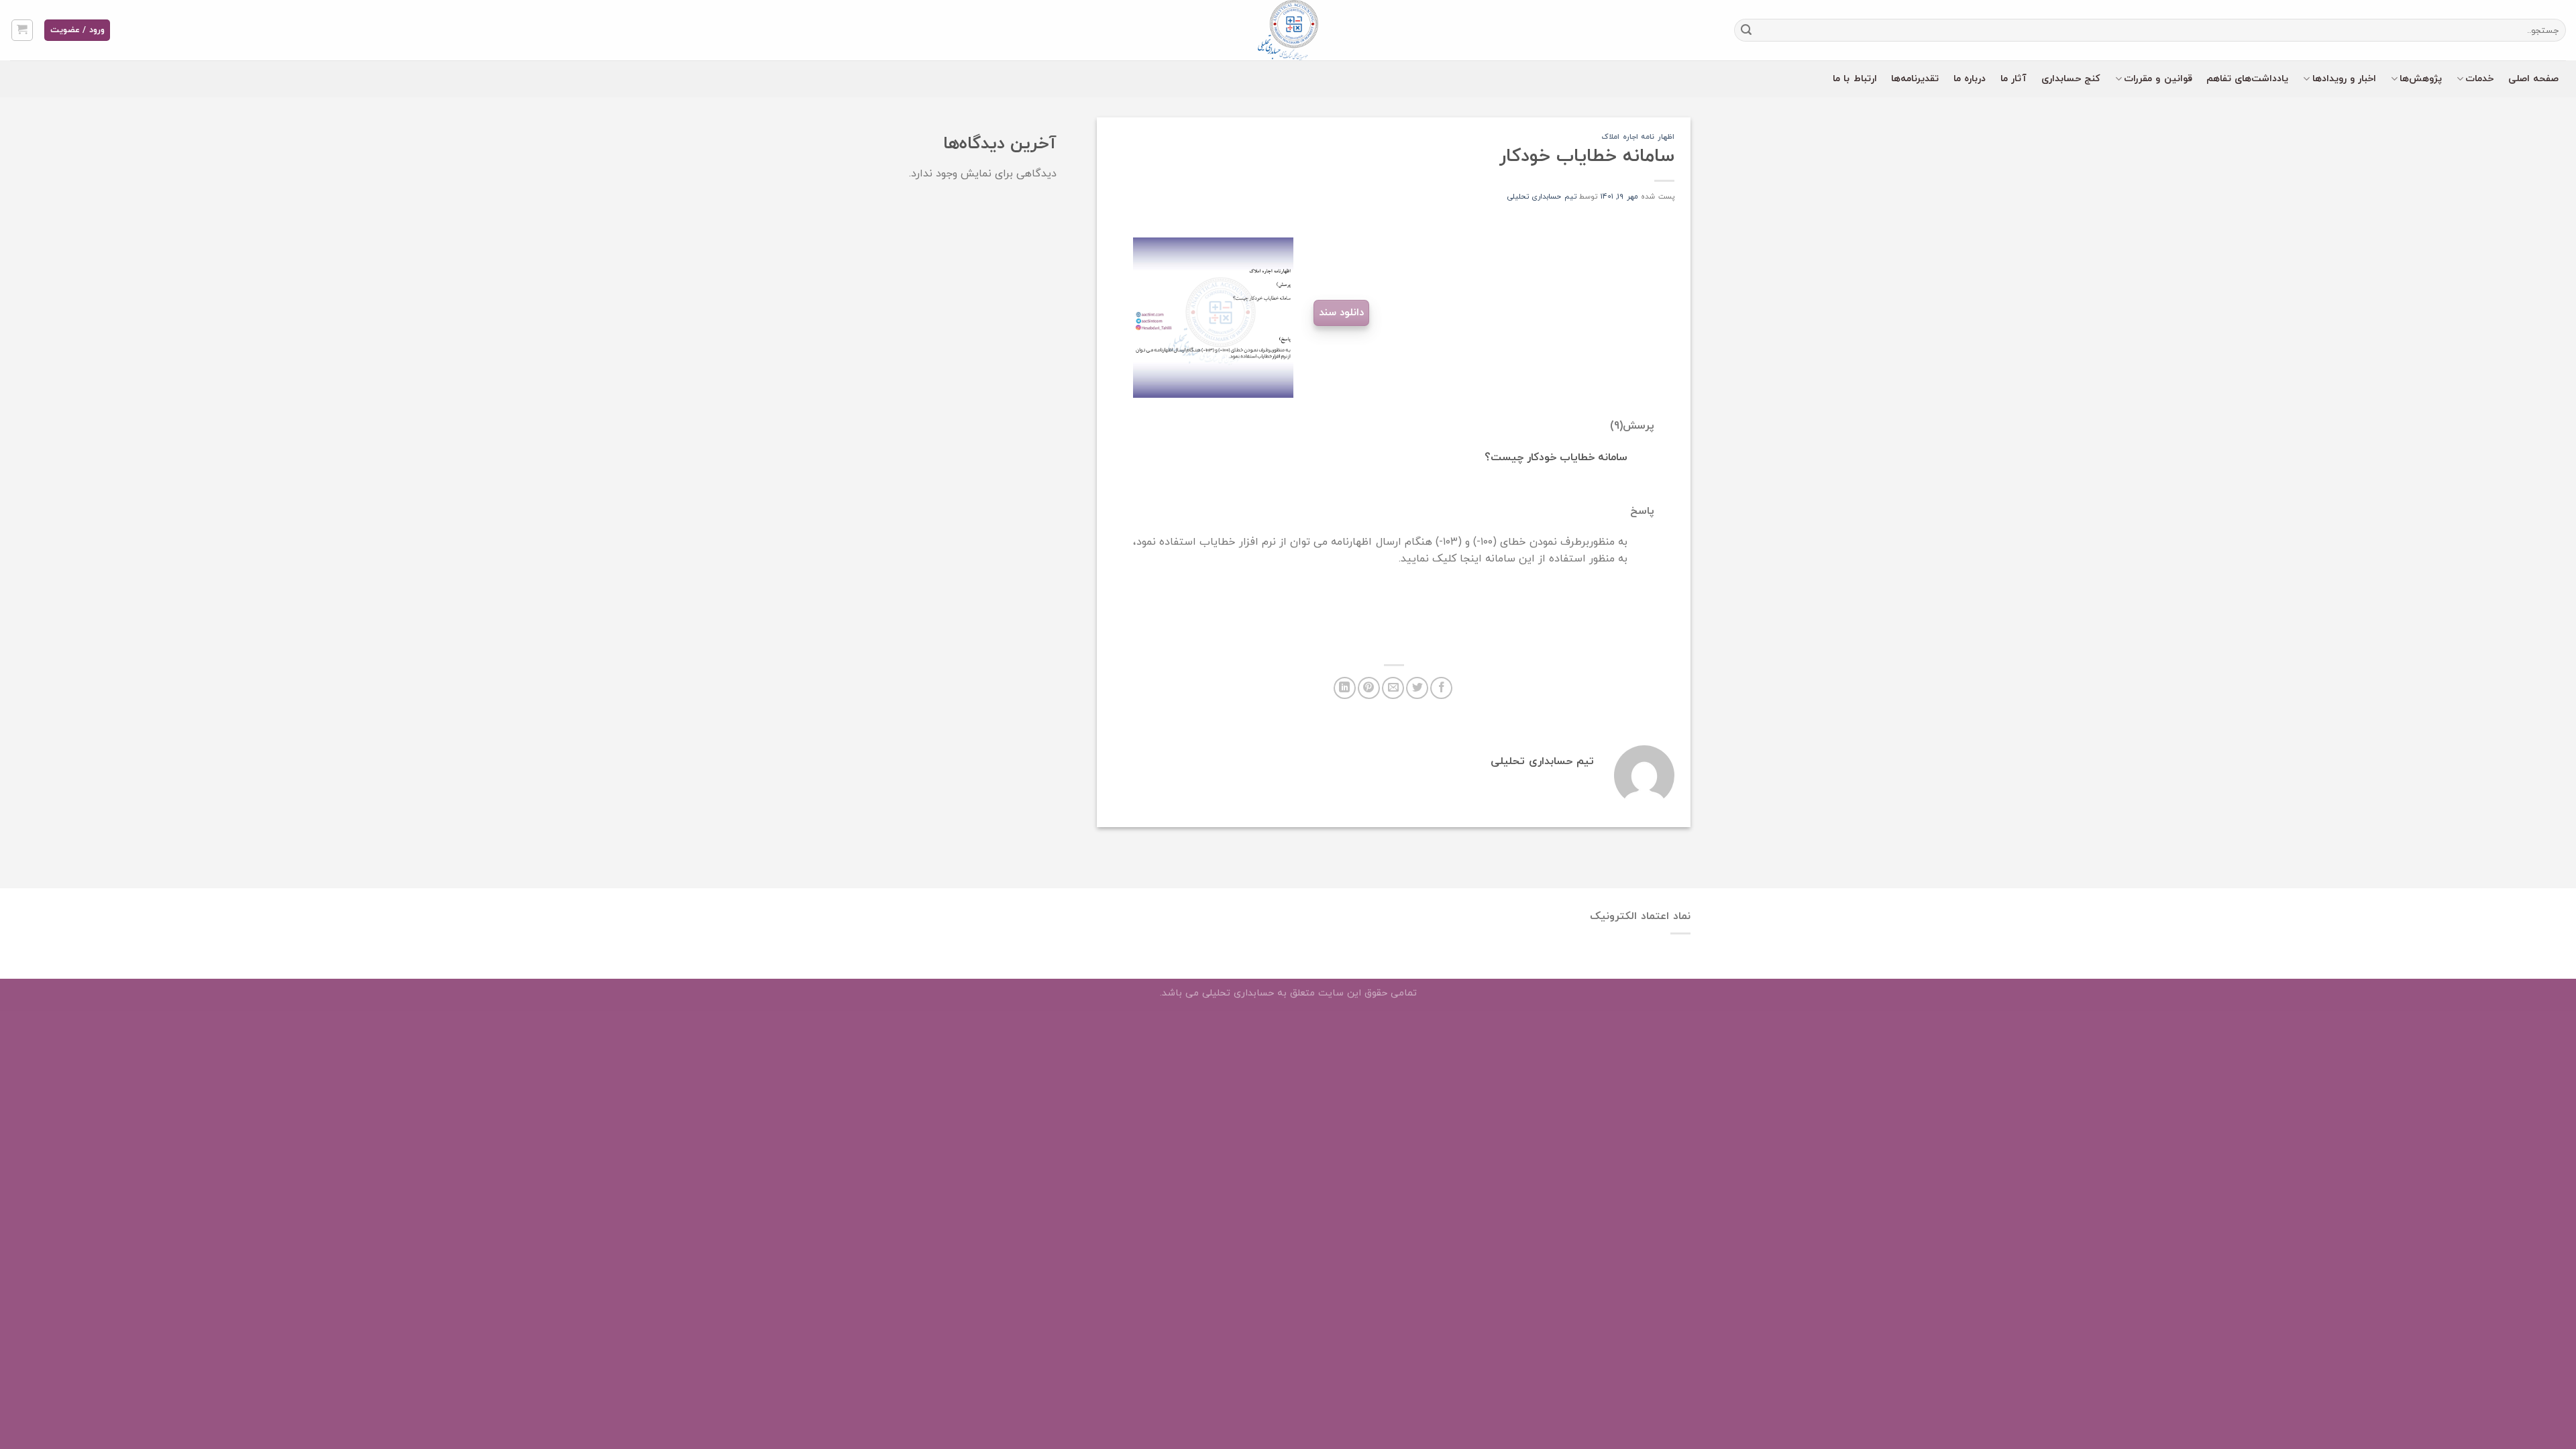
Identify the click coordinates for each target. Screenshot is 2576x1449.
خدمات (2479, 79)
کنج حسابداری (2071, 79)
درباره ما (1970, 79)
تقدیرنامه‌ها (1915, 79)
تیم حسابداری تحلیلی (1542, 197)
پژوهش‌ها (2421, 79)
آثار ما (2014, 79)
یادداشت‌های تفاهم (2247, 79)
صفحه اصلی (2533, 79)
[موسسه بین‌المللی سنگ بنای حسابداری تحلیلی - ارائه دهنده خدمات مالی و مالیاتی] (1288, 30)
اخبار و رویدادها (2345, 79)
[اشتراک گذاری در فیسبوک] (1441, 688)
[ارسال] (1747, 30)
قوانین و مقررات (2158, 79)
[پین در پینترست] (1369, 688)
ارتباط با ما (1855, 79)
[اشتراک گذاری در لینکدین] (1345, 688)
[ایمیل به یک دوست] (1393, 688)
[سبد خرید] (22, 30)
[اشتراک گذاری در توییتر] (1417, 688)
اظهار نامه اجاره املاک (1638, 137)
